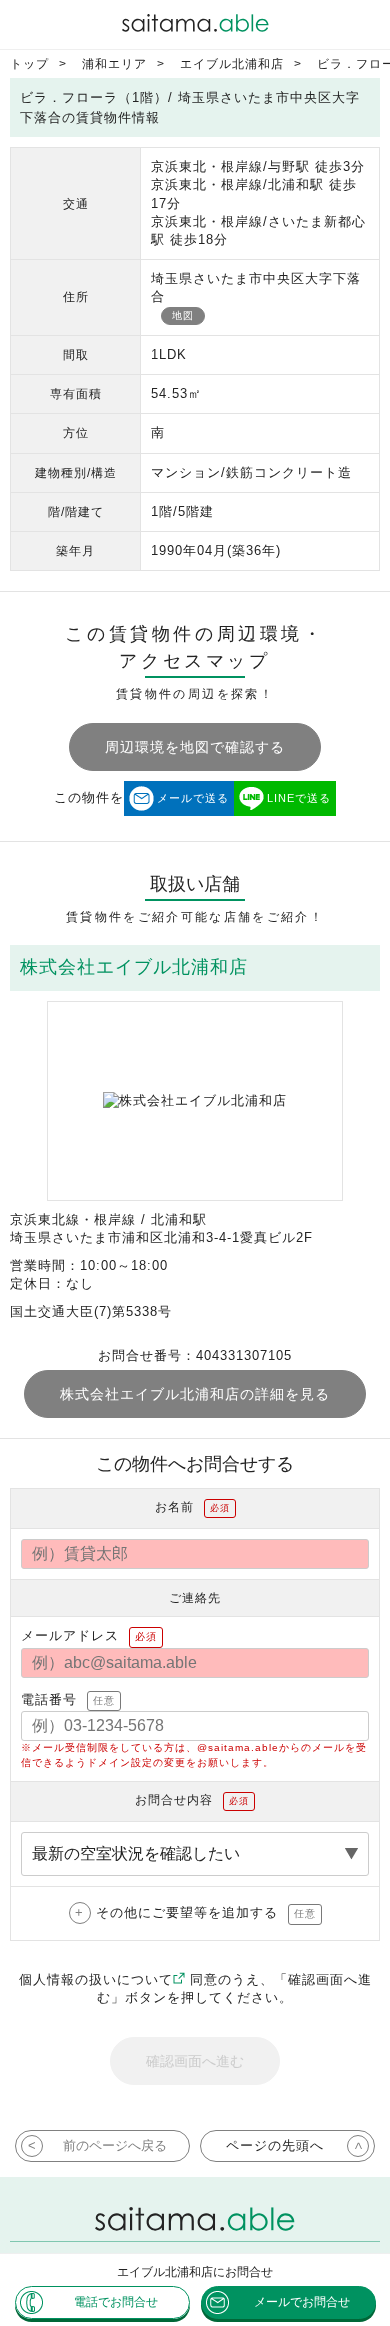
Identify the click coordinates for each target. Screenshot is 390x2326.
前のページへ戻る (115, 2145)
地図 (183, 315)
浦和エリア (114, 64)
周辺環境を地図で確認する (195, 747)
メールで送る (193, 798)
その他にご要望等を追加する (206, 1912)
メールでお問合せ (302, 2302)
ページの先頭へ (275, 2145)
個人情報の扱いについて (96, 1979)
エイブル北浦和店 (232, 64)
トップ (29, 64)
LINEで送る (299, 798)
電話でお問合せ (116, 2302)
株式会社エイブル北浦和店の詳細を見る (195, 1394)
